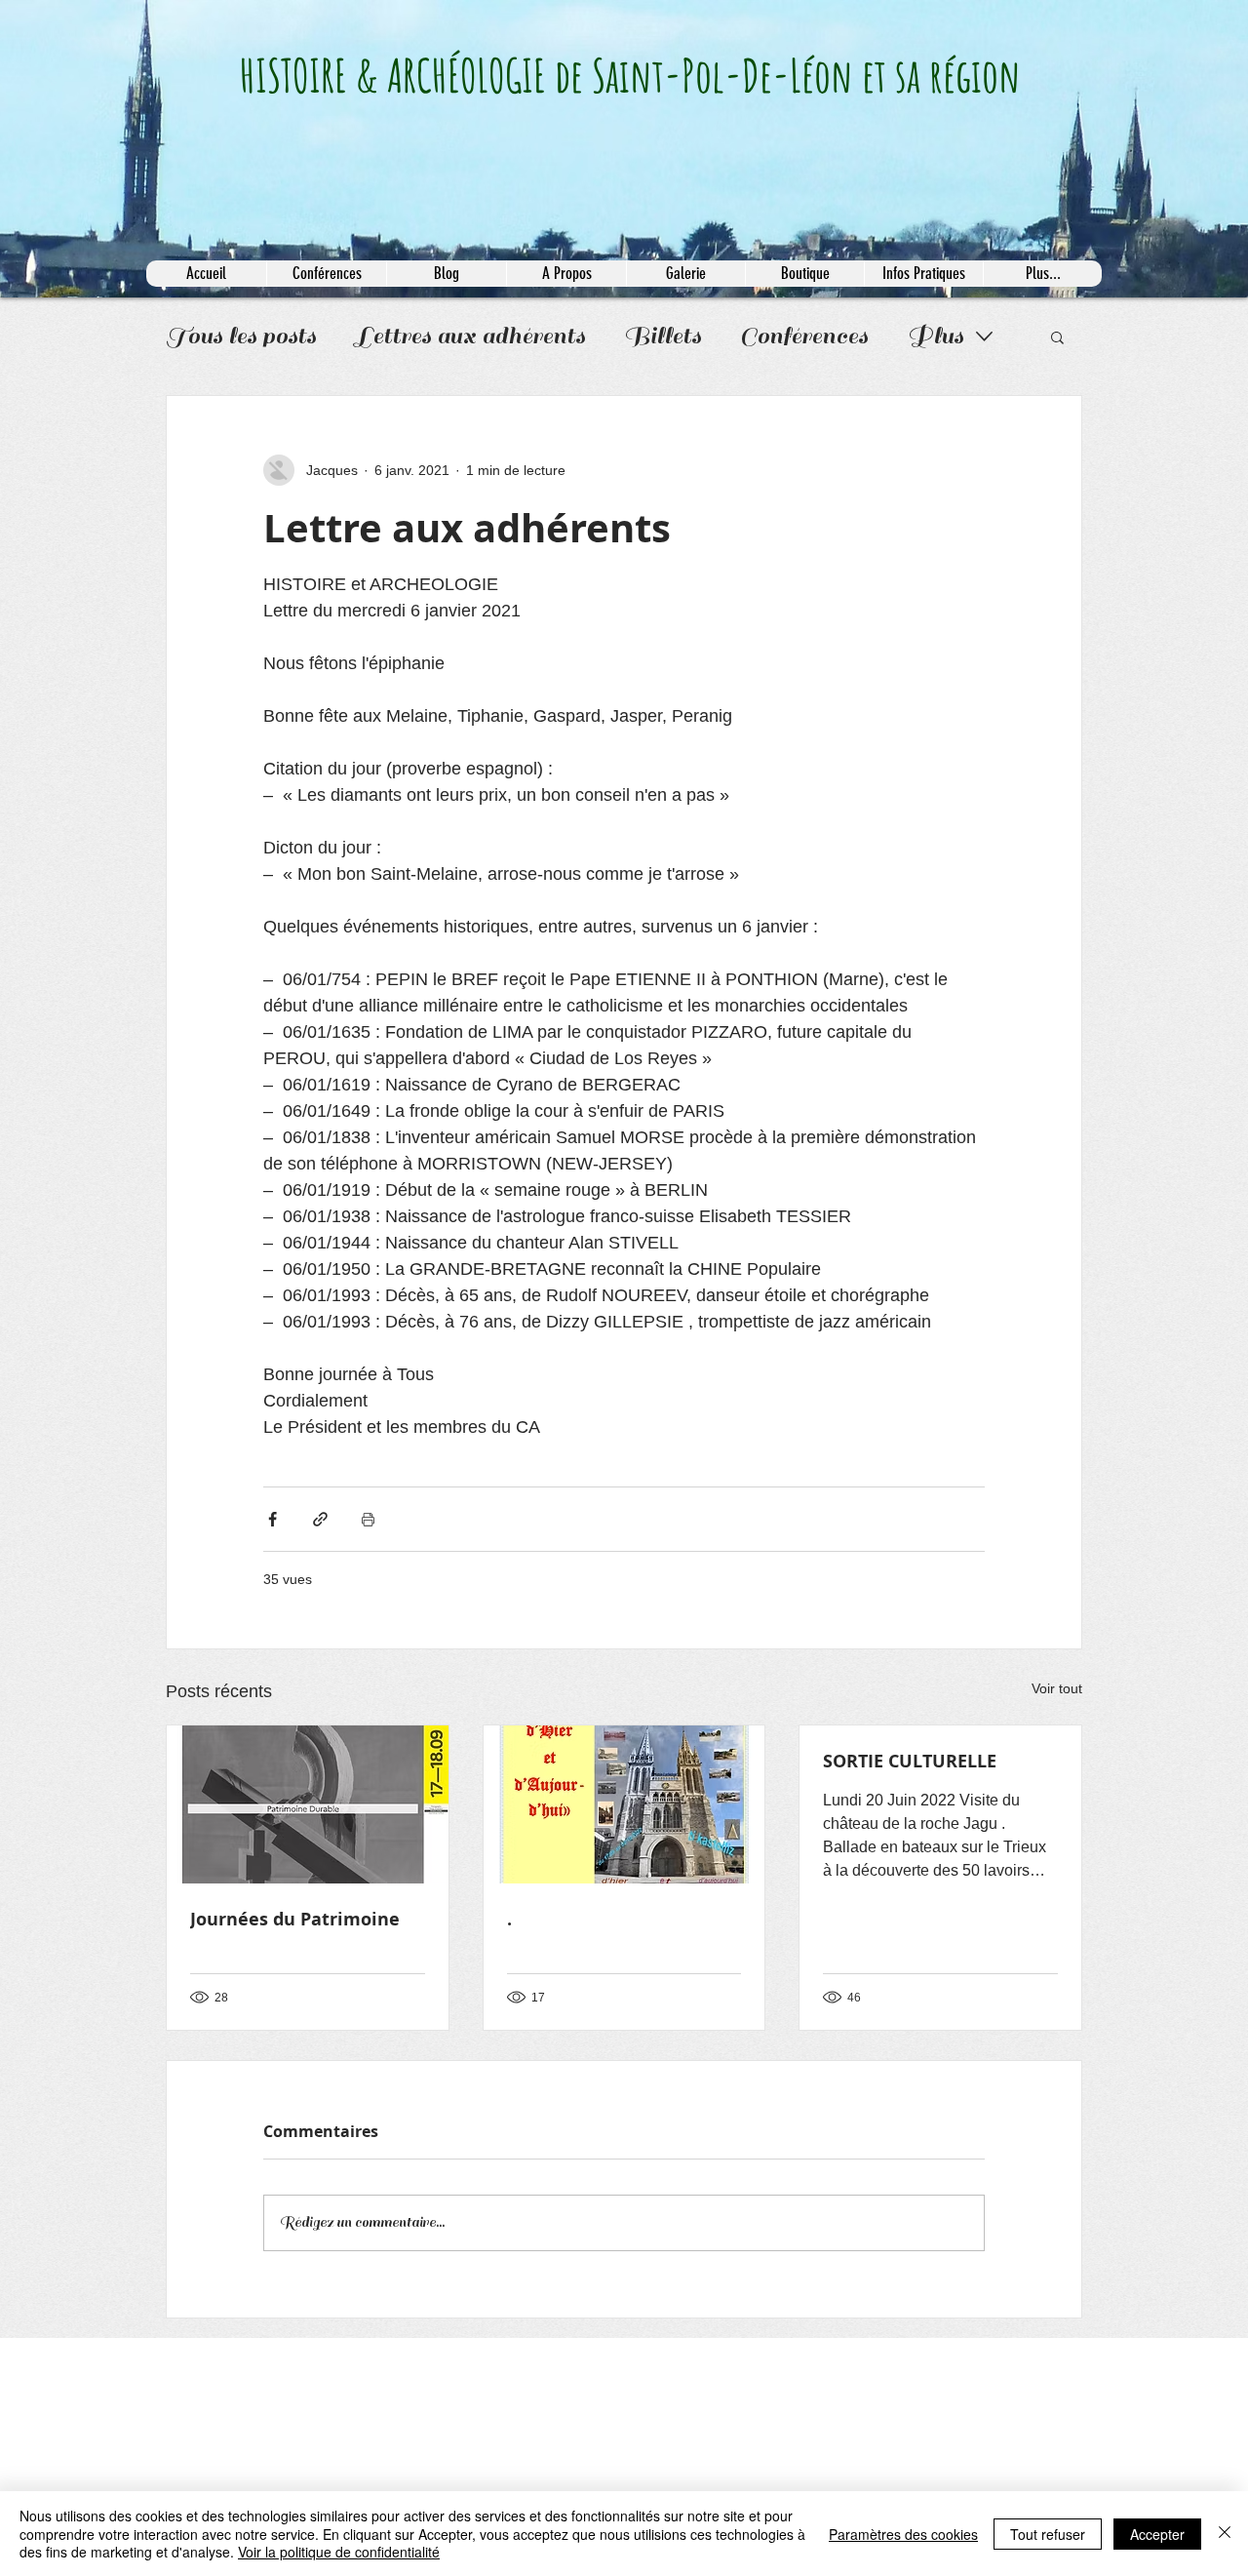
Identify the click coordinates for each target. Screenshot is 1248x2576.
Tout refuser (1048, 2534)
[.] (624, 1804)
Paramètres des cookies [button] (903, 2534)
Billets (663, 336)
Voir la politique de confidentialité (339, 2552)
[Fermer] (1225, 2534)
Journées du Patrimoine (295, 1919)
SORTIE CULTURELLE (910, 1761)
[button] (1057, 337)
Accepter (1157, 2534)
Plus (935, 336)
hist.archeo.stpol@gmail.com (225, 2361)
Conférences (804, 336)
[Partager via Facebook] (273, 1519)
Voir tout (1057, 1688)
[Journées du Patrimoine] (308, 1804)
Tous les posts (241, 336)
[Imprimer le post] (368, 1519)
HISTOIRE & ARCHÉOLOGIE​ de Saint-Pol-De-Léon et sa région (630, 75)
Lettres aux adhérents (470, 336)
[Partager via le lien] (320, 1519)
